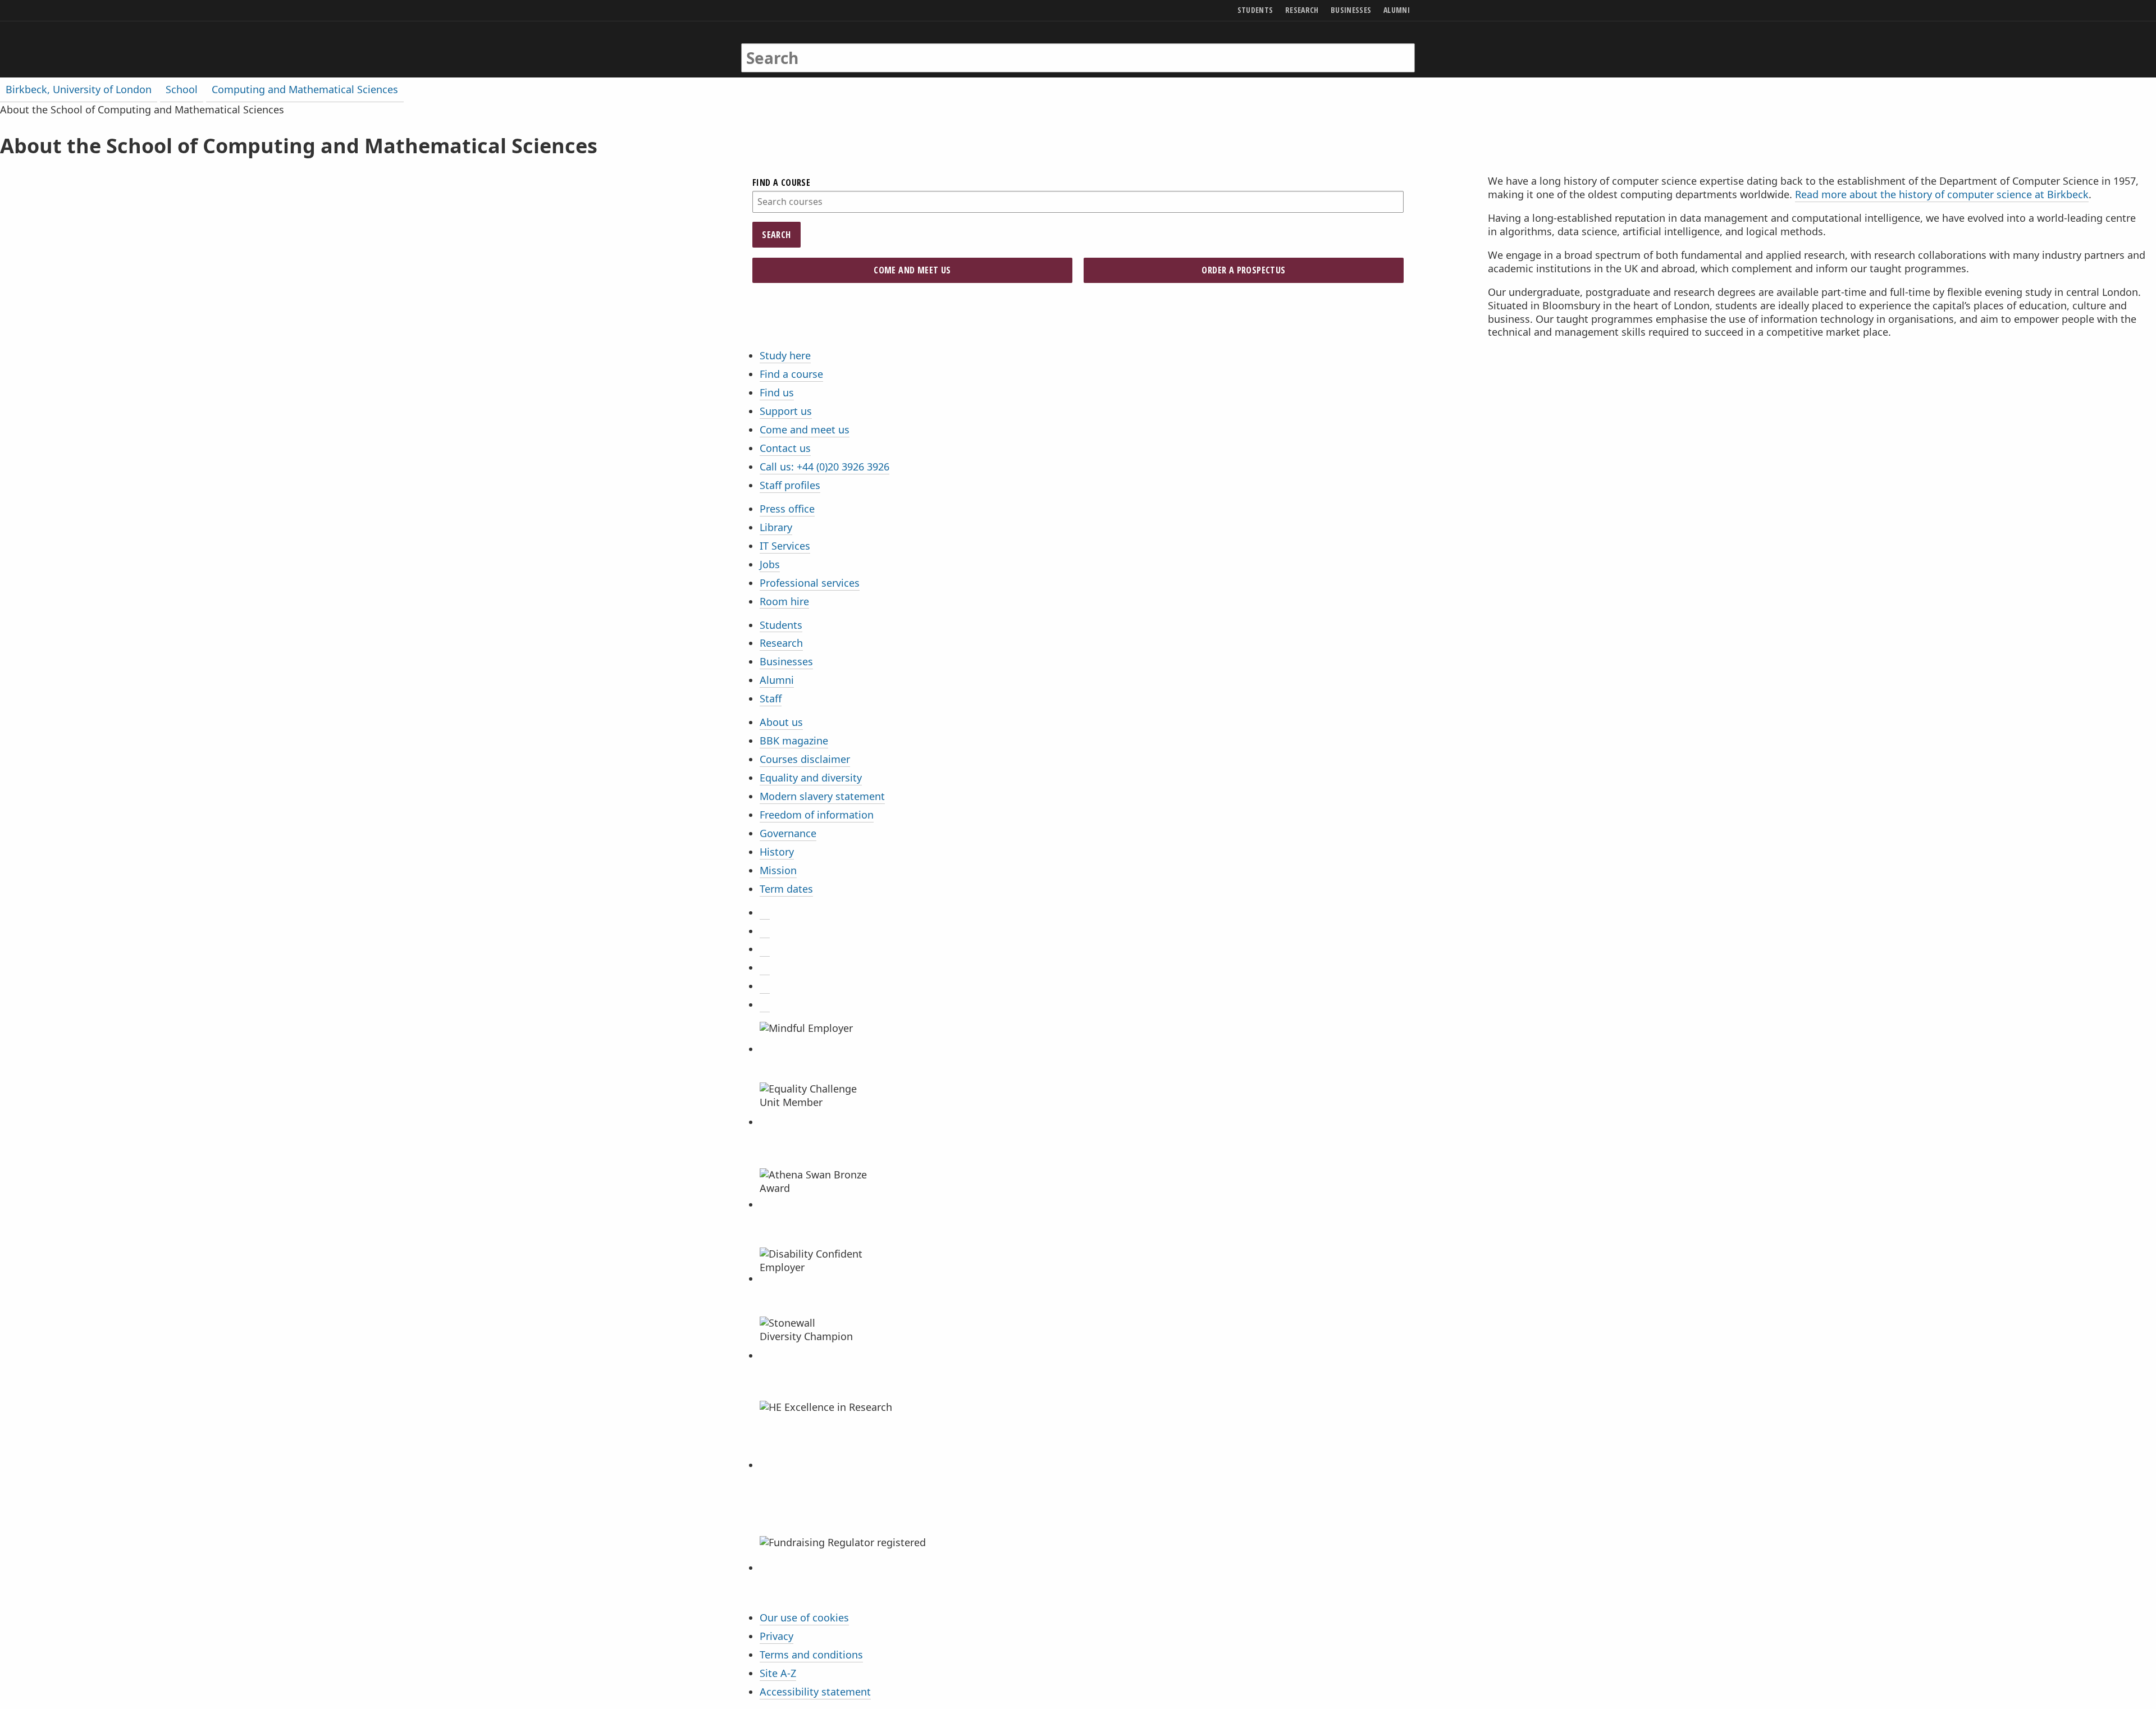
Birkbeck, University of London (79, 89)
